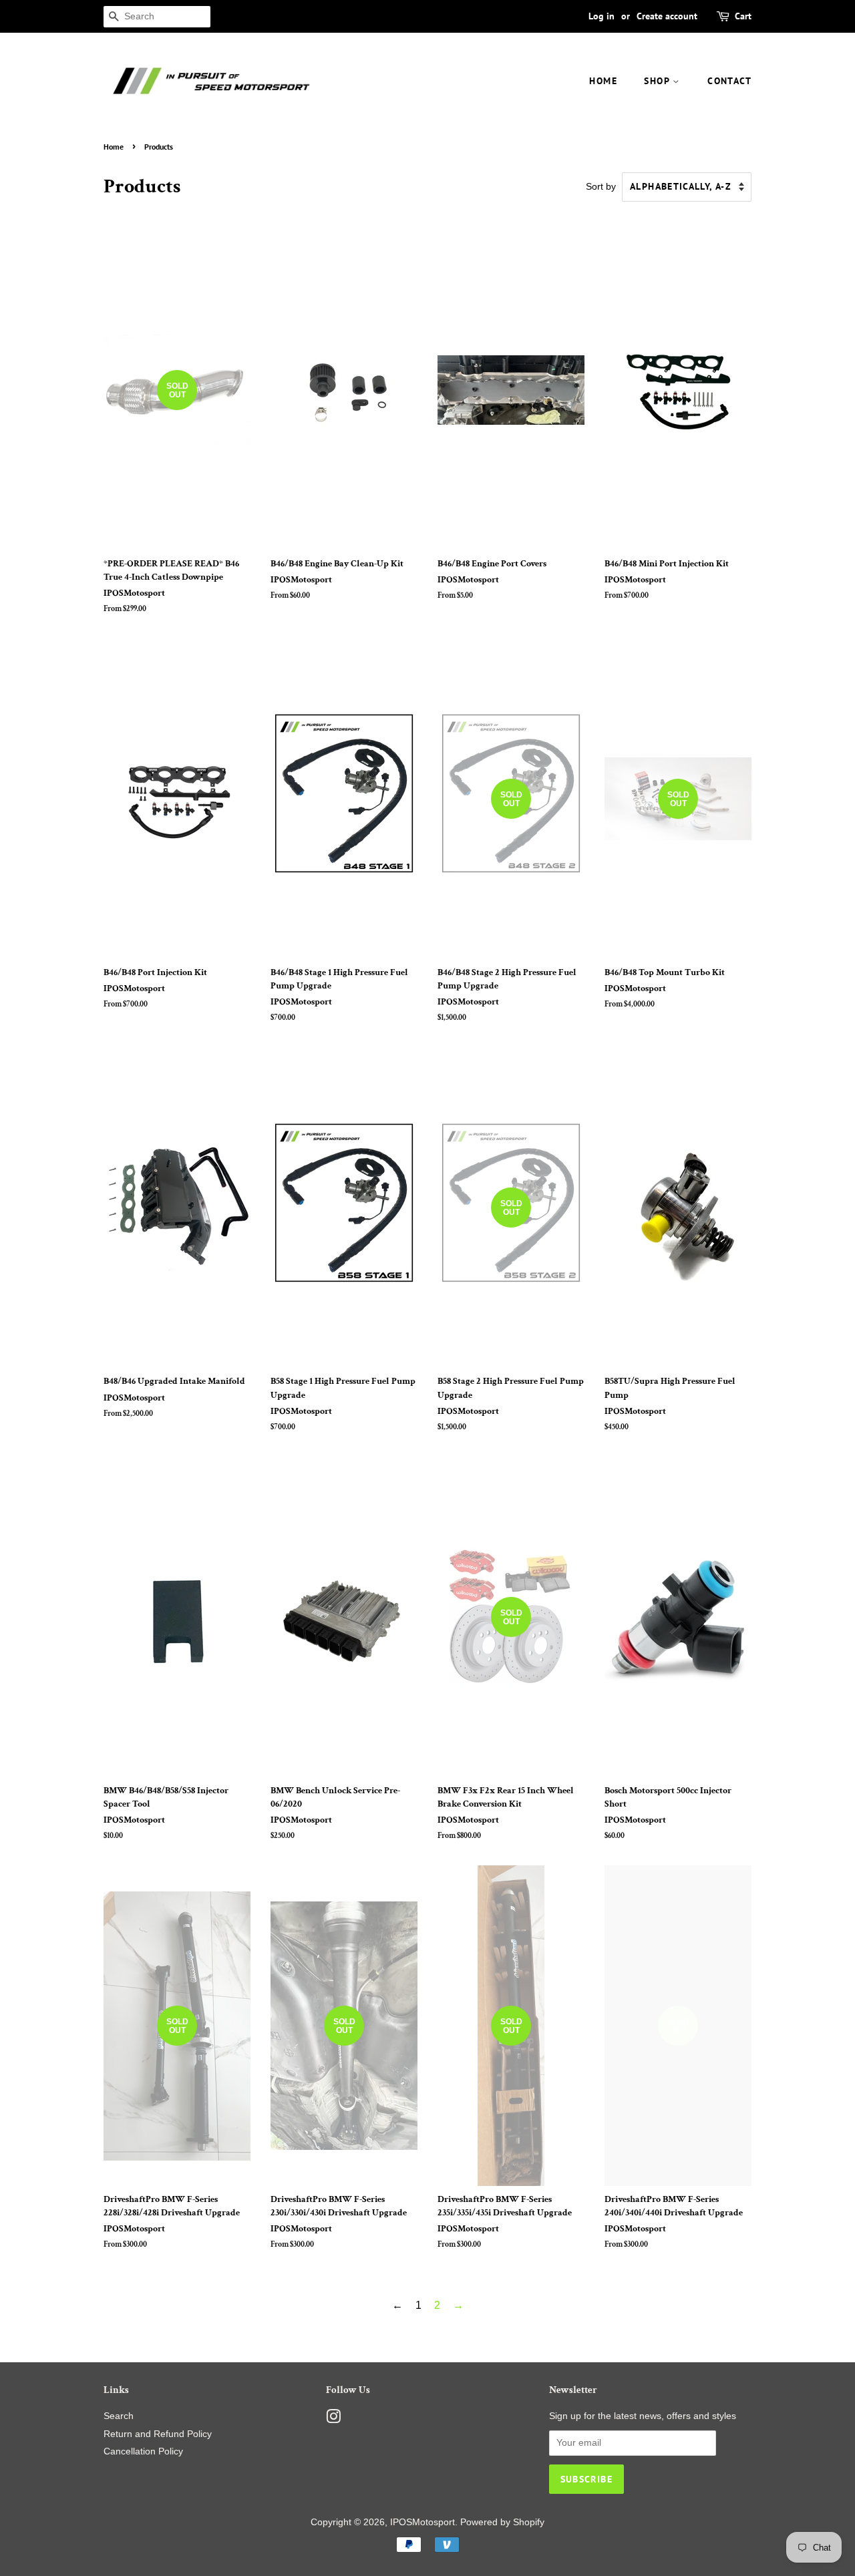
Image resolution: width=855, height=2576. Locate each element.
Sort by (601, 186)
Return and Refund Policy (158, 2434)
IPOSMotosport (422, 2522)
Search (119, 2416)
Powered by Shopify (502, 2522)
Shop (658, 81)
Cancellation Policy (143, 2451)
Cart (743, 16)
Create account (667, 16)
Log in (602, 16)
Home (603, 81)
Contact (729, 81)
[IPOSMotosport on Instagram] (333, 2419)
